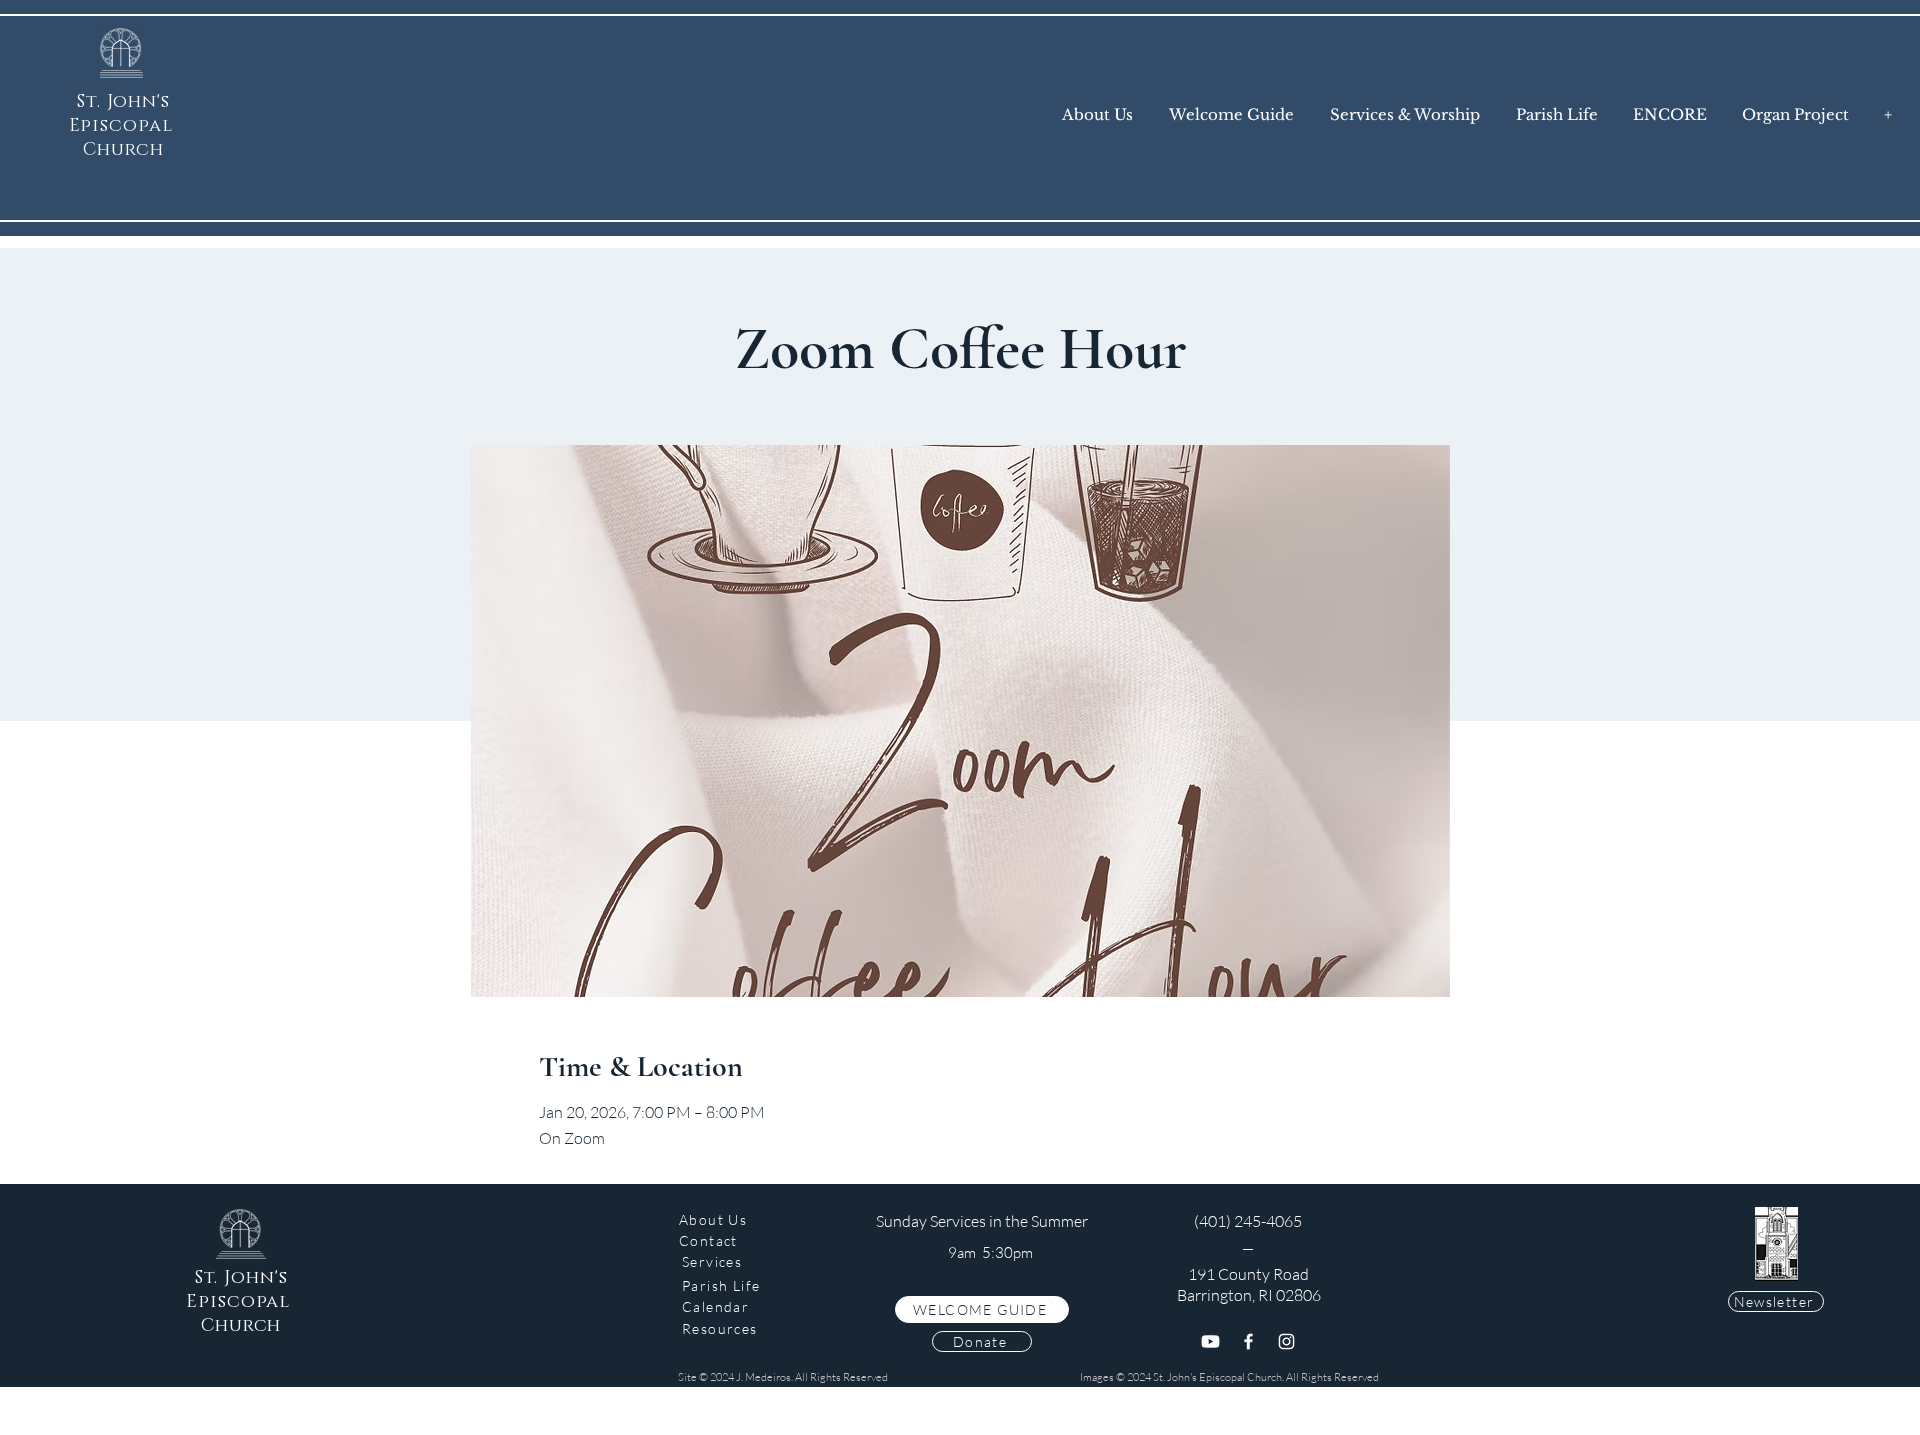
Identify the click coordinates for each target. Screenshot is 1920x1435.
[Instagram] (1286, 1341)
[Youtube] (1210, 1341)
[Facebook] (1248, 1341)
